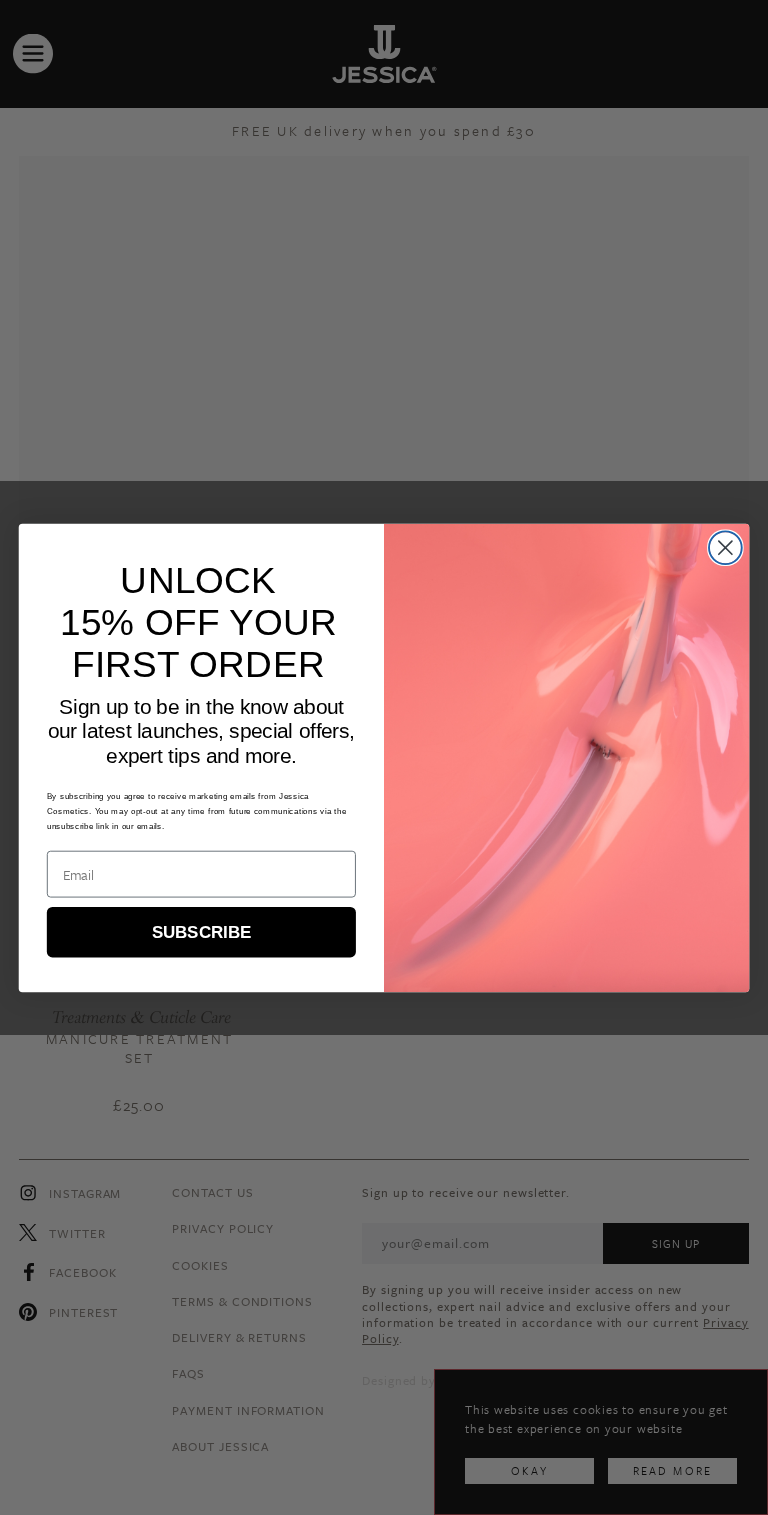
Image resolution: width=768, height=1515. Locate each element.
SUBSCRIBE (201, 931)
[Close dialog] (725, 547)
